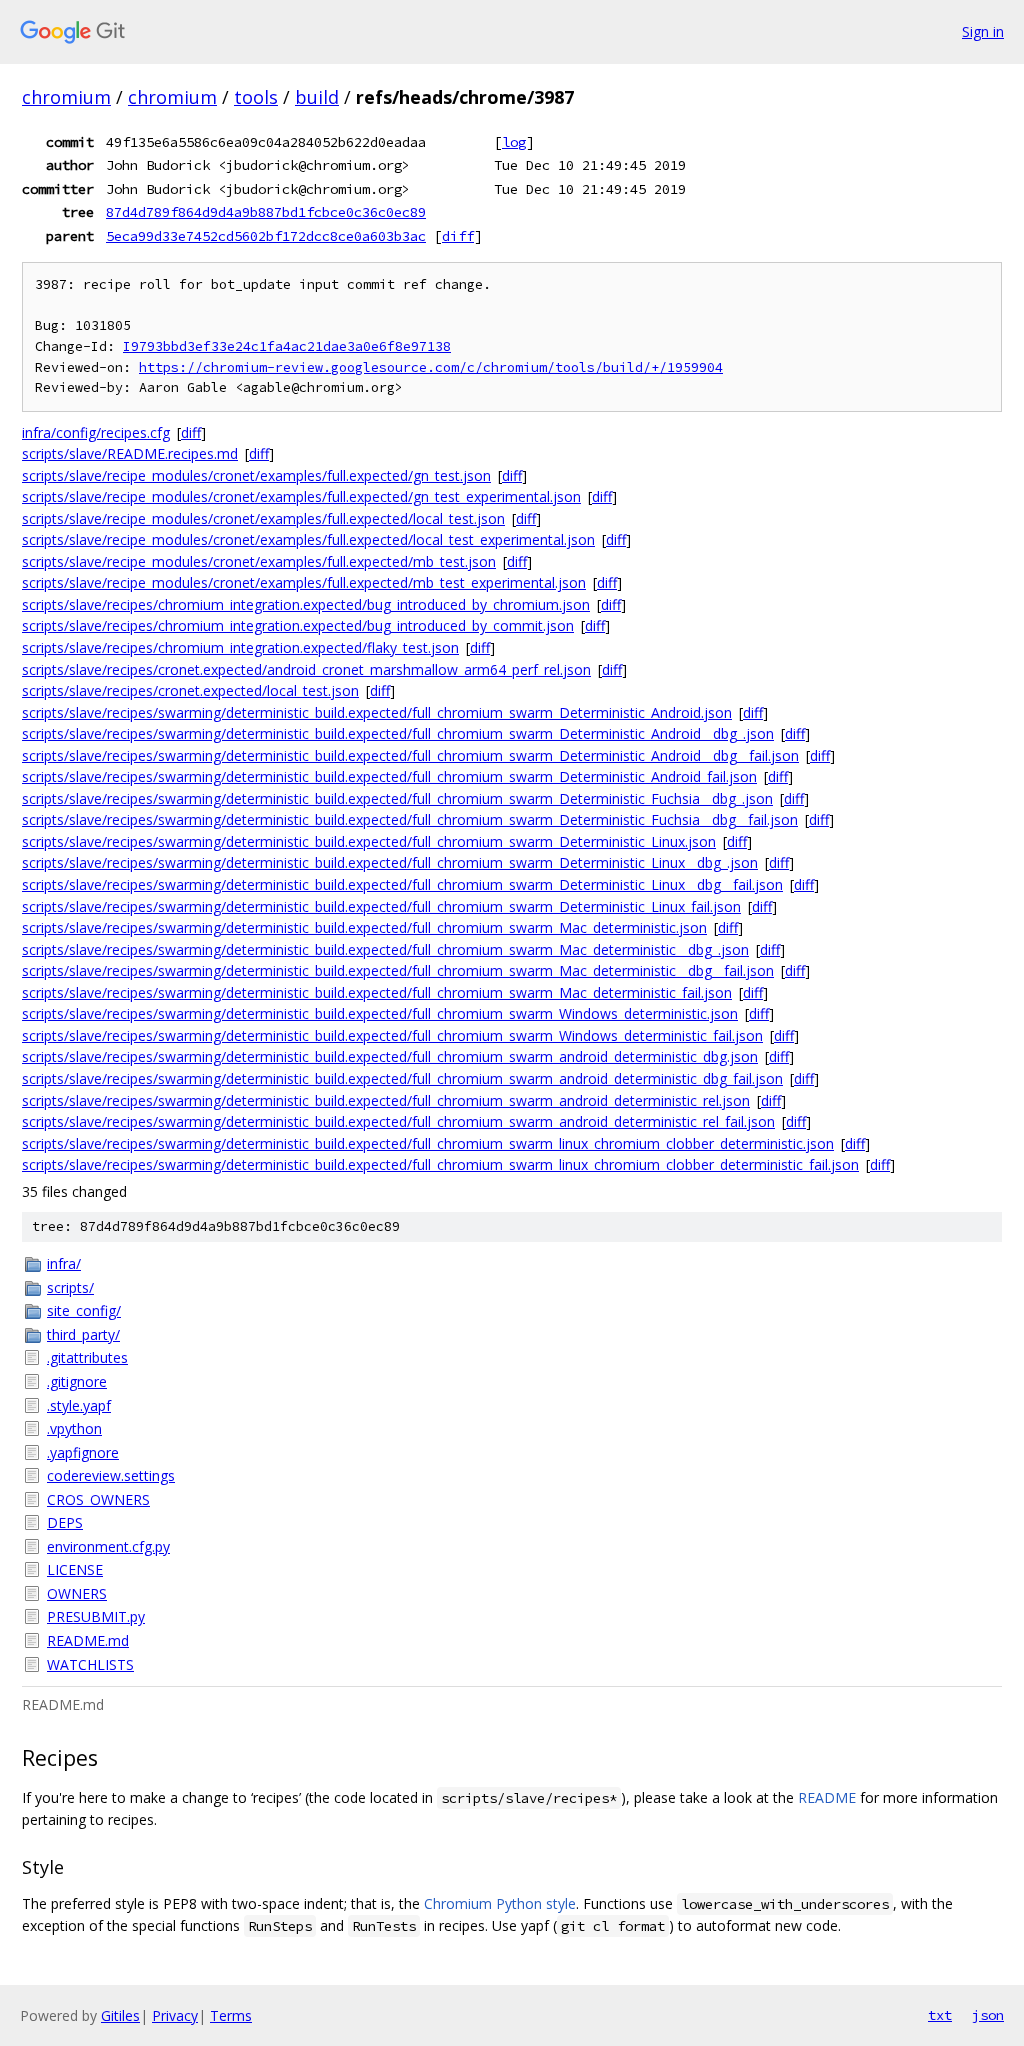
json (988, 2015)
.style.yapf (79, 1405)
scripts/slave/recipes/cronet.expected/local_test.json (190, 690)
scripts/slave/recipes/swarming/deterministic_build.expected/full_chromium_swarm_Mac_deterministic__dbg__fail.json (398, 970)
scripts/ (70, 1287)
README (827, 1797)
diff (458, 236)
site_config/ (84, 1310)
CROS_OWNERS (98, 1499)
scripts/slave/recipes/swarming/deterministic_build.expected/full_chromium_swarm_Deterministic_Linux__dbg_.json (390, 862)
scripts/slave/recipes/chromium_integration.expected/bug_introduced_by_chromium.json (306, 604)
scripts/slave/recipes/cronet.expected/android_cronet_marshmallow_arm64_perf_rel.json (306, 669)
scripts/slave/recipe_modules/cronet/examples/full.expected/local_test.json (263, 518)
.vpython (74, 1428)
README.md (88, 1640)
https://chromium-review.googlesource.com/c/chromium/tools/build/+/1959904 (431, 367)
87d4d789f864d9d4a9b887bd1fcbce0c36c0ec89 (266, 212)
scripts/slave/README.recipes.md (130, 453)
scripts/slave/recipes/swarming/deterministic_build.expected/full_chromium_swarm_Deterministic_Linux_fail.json (381, 906)
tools (256, 97)
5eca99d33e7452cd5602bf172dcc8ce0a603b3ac (266, 236)
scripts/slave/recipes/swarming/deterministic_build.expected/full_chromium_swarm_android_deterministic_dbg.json (390, 1056)
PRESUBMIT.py (96, 1616)
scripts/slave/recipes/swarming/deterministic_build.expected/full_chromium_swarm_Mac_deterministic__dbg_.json (385, 949)
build (317, 97)
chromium (66, 97)
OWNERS (77, 1593)
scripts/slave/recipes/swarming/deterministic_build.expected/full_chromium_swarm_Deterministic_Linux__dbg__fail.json (402, 884)
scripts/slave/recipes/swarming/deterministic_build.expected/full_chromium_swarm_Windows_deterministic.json (380, 1013)
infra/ (64, 1263)
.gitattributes (87, 1357)
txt (940, 2015)
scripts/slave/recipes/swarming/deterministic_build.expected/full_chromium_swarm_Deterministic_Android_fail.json (389, 776)
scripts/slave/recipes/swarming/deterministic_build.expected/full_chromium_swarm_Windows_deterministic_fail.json (392, 1035)
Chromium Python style (500, 1903)
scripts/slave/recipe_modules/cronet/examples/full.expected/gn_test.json (256, 475)
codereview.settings (111, 1475)
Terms (231, 2015)
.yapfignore (83, 1452)
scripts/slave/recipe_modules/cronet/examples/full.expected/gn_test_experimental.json (301, 496)
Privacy (175, 2015)
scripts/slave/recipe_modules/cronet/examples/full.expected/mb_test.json (259, 561)
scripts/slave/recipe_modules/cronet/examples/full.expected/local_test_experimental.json (308, 539)
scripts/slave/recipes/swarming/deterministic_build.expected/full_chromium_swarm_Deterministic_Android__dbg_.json (398, 733)
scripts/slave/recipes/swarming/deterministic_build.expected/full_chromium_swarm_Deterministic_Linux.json (369, 841)
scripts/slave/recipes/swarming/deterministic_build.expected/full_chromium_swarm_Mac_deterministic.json (364, 927)
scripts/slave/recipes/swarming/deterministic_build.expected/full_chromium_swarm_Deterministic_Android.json (377, 712)
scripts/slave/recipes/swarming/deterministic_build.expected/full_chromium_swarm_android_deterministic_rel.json (386, 1100)
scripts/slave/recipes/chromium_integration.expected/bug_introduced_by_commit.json (298, 625)
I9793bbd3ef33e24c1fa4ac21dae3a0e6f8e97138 (287, 346)
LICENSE (75, 1569)
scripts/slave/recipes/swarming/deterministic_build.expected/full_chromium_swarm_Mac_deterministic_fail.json (377, 992)
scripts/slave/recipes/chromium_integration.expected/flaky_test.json (240, 647)
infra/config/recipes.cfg (96, 432)
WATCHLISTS (90, 1664)
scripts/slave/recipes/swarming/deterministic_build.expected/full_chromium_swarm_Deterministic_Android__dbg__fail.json (410, 755)
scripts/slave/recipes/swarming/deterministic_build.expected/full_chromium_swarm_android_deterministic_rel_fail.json (398, 1121)
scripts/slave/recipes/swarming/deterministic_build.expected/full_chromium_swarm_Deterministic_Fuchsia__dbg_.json (397, 798)
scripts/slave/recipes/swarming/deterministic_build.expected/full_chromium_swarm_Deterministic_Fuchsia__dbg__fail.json (410, 819)
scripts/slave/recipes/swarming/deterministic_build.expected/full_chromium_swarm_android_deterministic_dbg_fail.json (402, 1078)
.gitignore (77, 1381)
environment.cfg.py (108, 1546)
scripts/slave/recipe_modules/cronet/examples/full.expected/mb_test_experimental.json (304, 582)
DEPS (65, 1522)
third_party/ (83, 1334)
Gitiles (120, 2015)
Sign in (983, 31)
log (514, 142)
